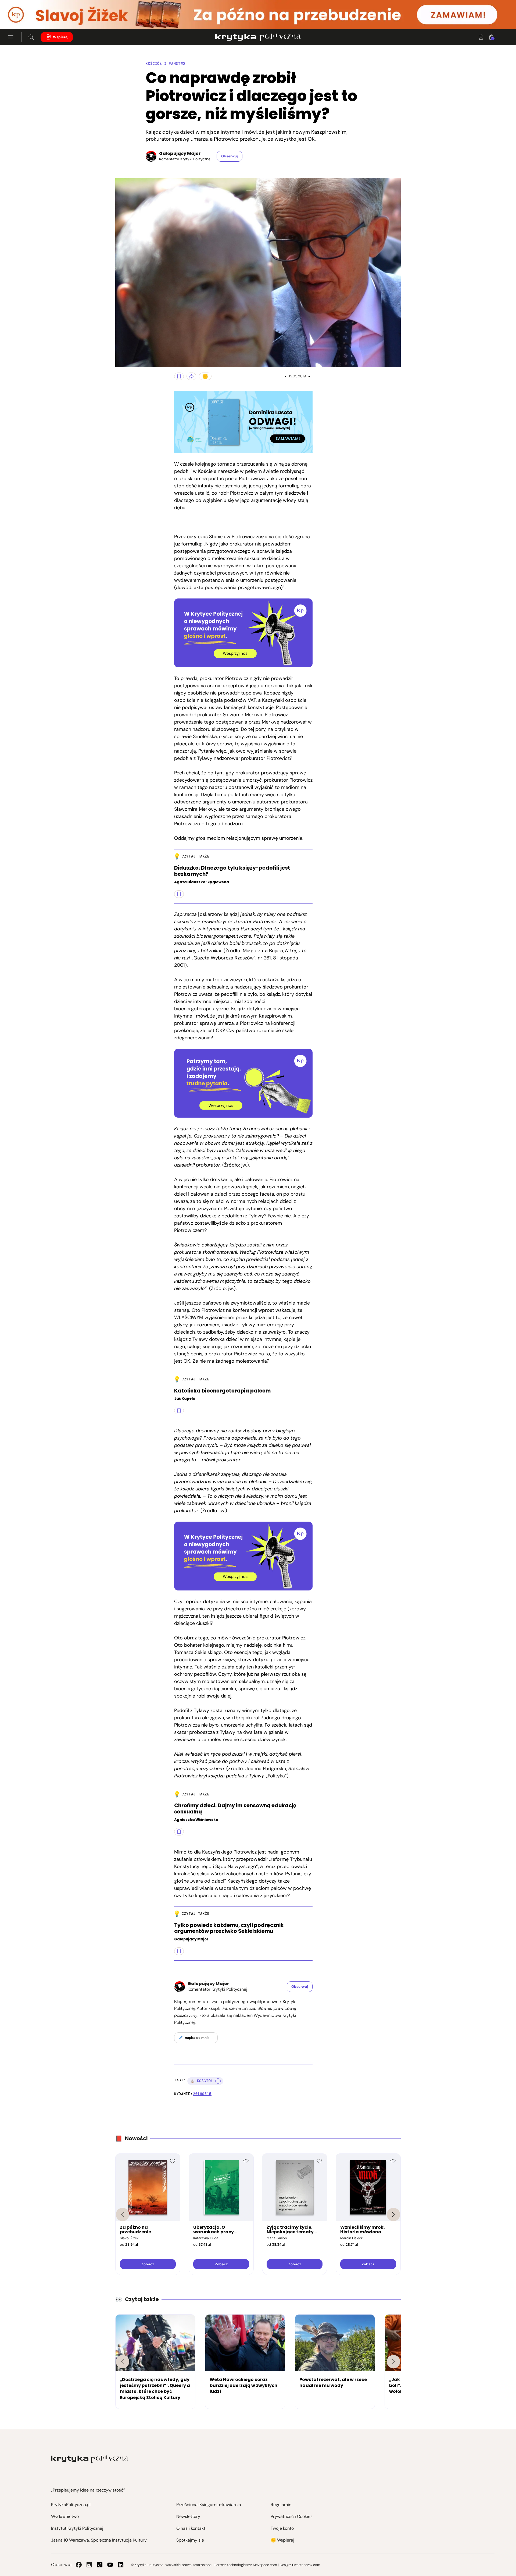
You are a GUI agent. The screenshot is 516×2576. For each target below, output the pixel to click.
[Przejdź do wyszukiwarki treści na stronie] (31, 37)
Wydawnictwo (65, 2516)
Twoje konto (282, 2528)
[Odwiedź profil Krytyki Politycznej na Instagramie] (89, 2565)
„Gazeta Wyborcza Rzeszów (223, 958)
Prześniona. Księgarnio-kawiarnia (209, 2505)
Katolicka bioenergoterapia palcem (222, 1391)
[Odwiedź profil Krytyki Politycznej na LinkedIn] (121, 2565)
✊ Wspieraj (282, 2540)
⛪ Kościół (202, 2081)
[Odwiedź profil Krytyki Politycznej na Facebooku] (79, 2565)
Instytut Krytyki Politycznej (77, 2528)
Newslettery (188, 2516)
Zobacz (148, 2264)
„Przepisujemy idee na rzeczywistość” (88, 2490)
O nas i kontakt (191, 2528)
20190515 (202, 2094)
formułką (191, 544)
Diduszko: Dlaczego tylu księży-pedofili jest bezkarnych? (232, 871)
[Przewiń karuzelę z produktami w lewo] (123, 2214)
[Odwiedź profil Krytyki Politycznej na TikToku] (100, 2565)
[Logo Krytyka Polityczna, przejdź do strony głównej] (258, 37)
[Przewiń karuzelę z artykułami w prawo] (393, 2362)
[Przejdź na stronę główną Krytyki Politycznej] (90, 2459)
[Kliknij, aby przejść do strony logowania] (481, 37)
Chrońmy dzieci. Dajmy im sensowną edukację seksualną (235, 1809)
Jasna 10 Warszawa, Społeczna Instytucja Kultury (99, 2540)
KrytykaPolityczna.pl (71, 2505)
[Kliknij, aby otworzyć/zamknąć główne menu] (11, 37)
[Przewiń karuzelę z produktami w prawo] (393, 2214)
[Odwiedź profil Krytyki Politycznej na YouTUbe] (110, 2565)
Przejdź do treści (27, 16)
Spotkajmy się (190, 2540)
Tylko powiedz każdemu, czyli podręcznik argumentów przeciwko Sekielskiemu (229, 1929)
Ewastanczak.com (306, 2565)
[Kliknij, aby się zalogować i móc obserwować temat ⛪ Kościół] (218, 2081)
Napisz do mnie (197, 2038)
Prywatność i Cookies (292, 2516)
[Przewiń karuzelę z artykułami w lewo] (123, 2362)
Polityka (276, 1776)
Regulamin (281, 2505)
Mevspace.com (265, 2565)
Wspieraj (61, 37)
